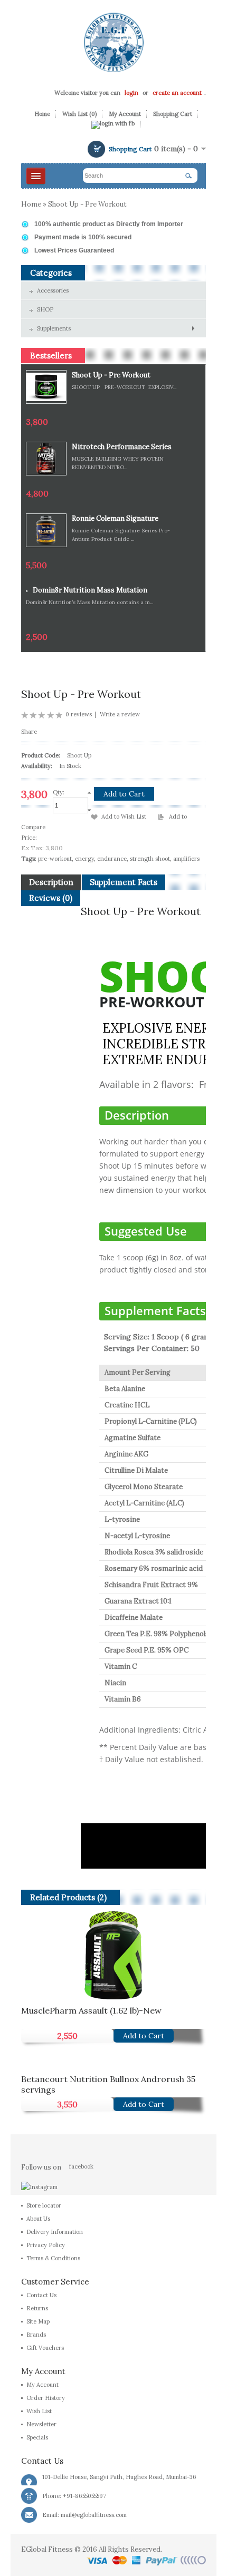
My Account (125, 114)
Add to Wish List (124, 816)
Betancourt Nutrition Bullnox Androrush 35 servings (108, 2083)
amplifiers (186, 859)
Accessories (53, 290)
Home (42, 114)
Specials (37, 2437)
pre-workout (55, 859)
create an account (177, 93)
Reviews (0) (51, 898)
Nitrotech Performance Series (122, 447)
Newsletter (41, 2424)
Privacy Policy (46, 2245)
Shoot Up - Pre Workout (87, 204)
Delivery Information (55, 2232)
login (131, 93)
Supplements (54, 328)
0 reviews (79, 714)
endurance (112, 859)
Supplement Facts (124, 882)
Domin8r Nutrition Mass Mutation (90, 590)
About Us (38, 2219)
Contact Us (41, 2295)
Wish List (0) (79, 114)
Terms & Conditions (53, 2258)
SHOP (45, 309)
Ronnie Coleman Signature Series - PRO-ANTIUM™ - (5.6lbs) (115, 519)
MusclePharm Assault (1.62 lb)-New (91, 2010)
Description (51, 882)
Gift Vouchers (45, 2348)
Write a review (120, 714)
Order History (46, 2398)
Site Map (38, 2321)
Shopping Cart (173, 114)
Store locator (44, 2205)
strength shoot (150, 859)
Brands (36, 2335)
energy (84, 859)
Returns (37, 2308)
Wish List (39, 2411)
